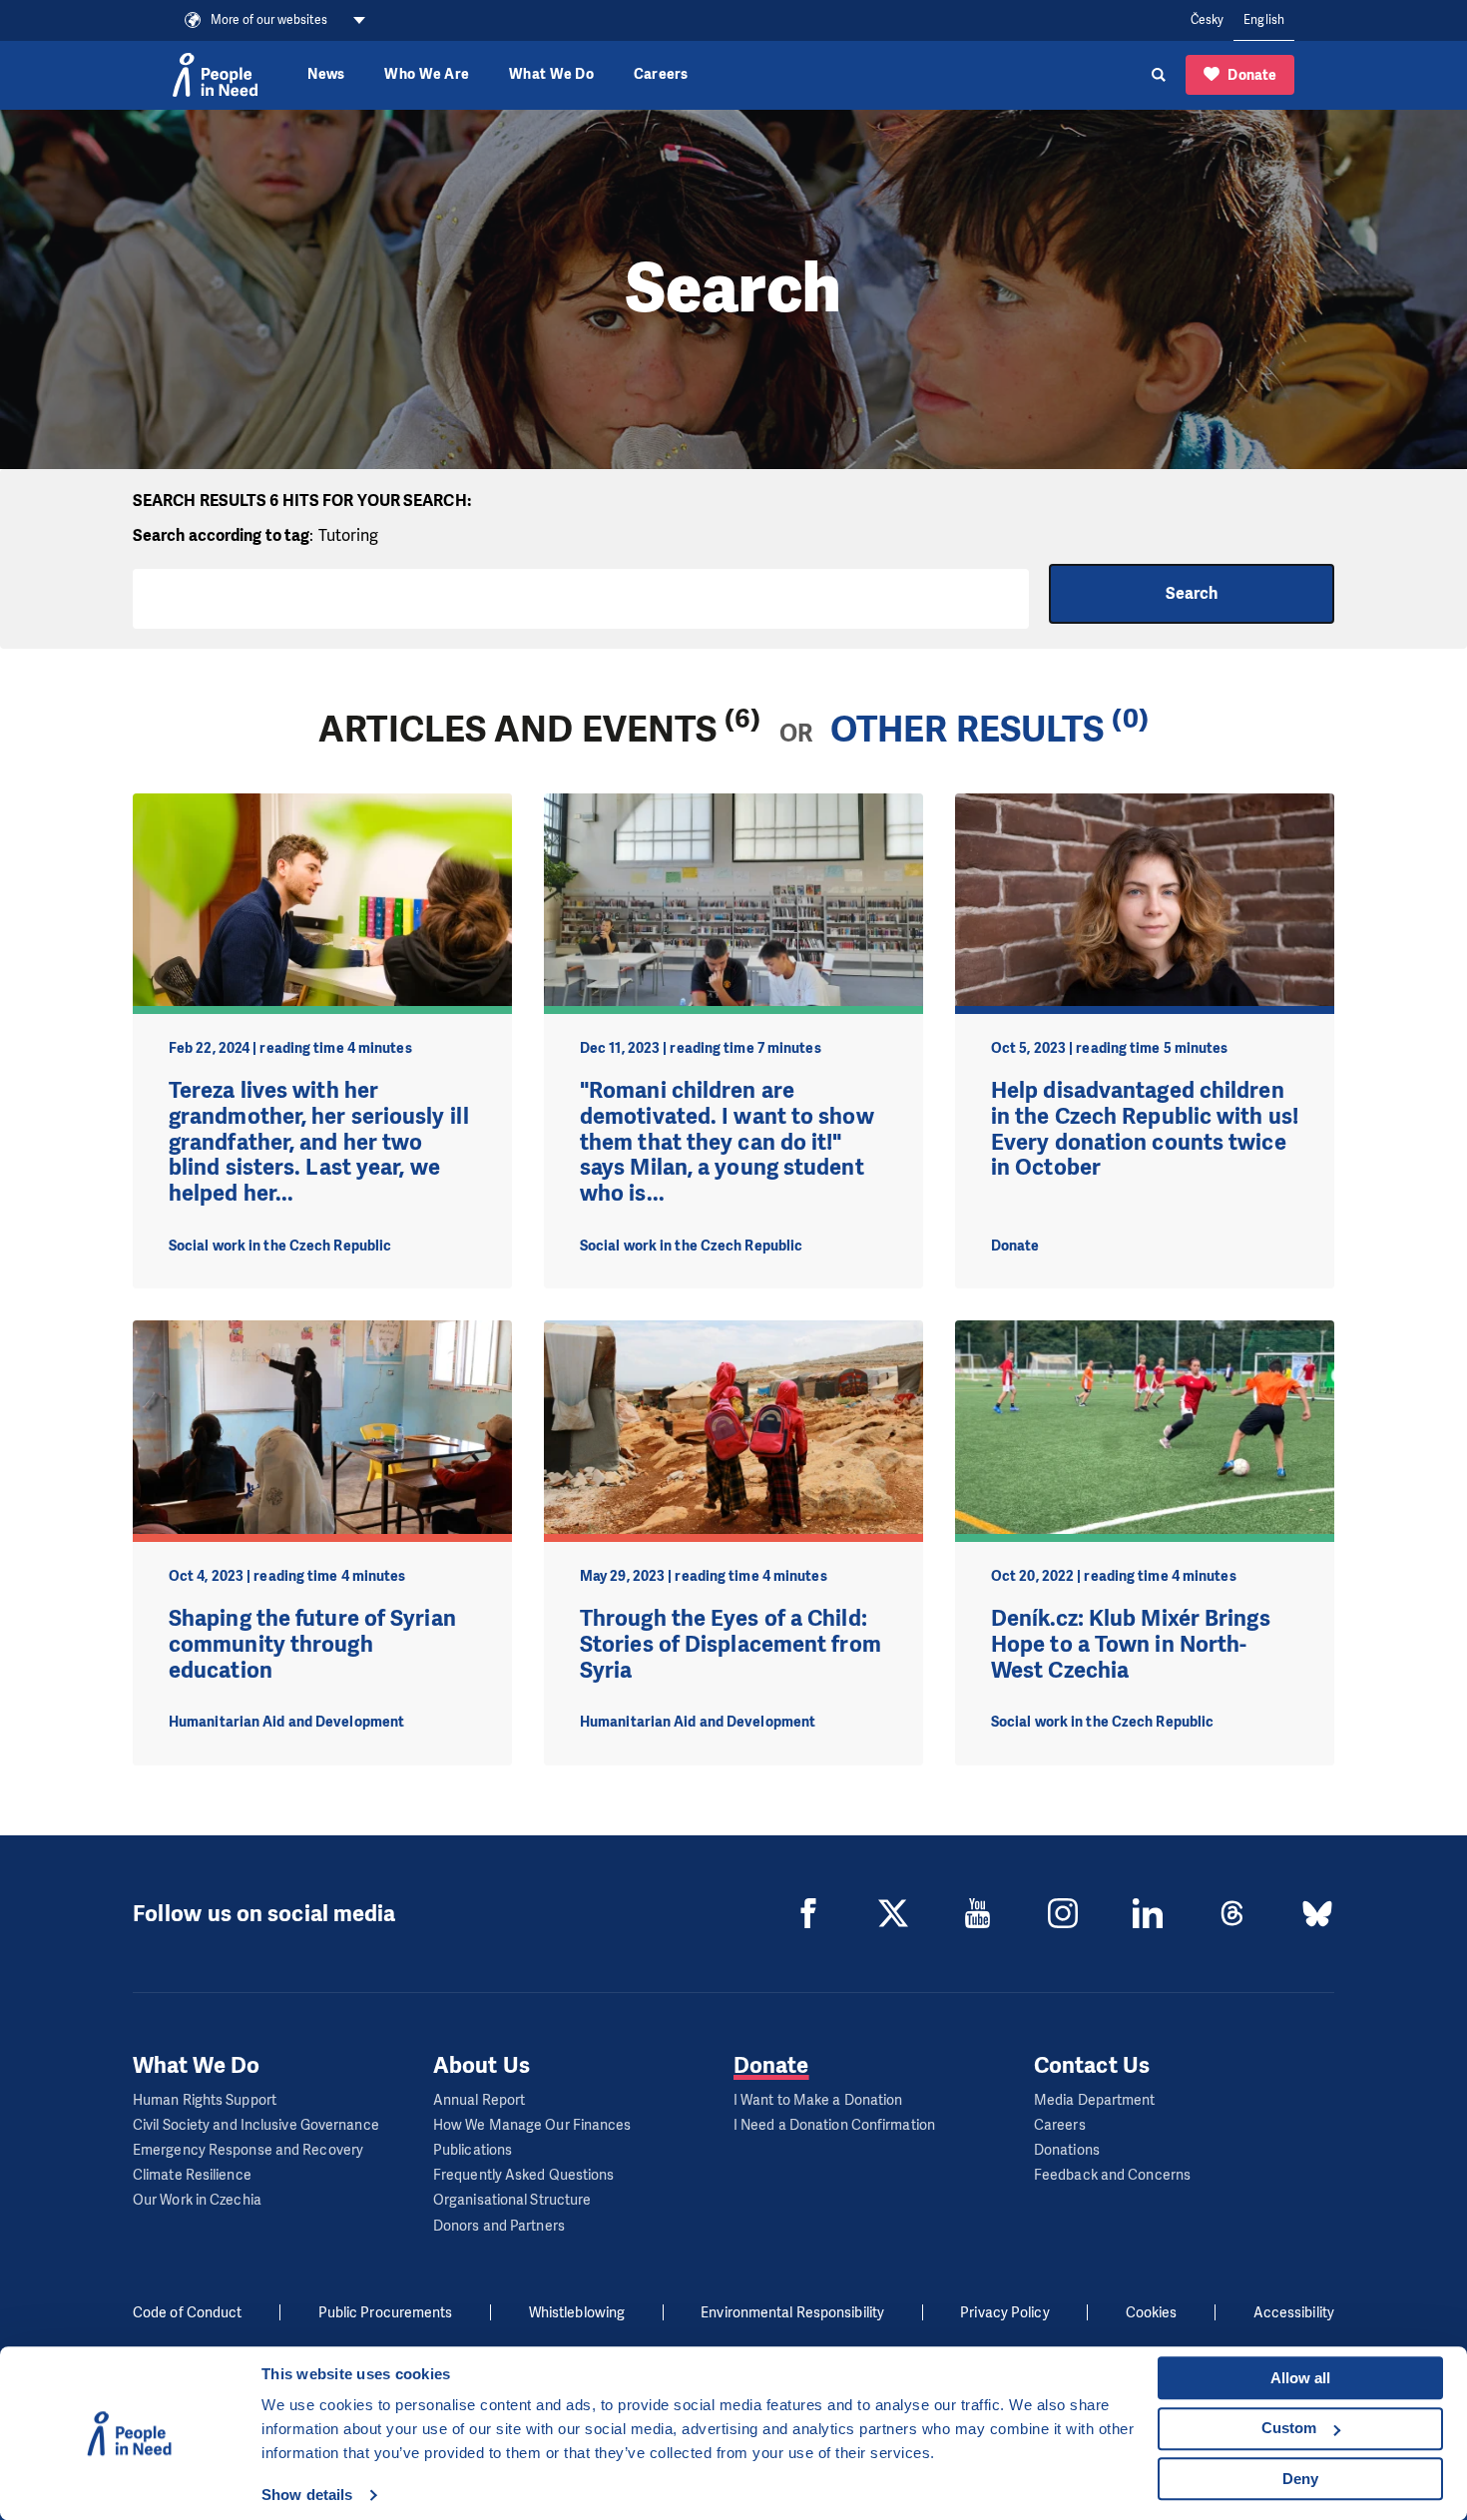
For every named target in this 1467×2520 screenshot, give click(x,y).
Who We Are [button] (427, 74)
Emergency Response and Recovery (248, 2150)
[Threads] (1232, 1913)
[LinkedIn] (1148, 1913)
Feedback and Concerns (1112, 2175)
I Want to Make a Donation (818, 2100)
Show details (307, 2495)
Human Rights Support (205, 2100)
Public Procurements (386, 2313)
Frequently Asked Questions (524, 2175)
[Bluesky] (1317, 1913)
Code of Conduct (188, 2313)
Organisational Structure (512, 2200)
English (1264, 20)
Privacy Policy (1004, 2313)
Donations (1067, 2150)
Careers (661, 74)
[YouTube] (978, 1913)
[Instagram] (1063, 1913)
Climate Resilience (192, 2175)
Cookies (1152, 2313)
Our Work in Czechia (197, 2200)
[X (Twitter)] (893, 1913)
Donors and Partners (499, 2226)
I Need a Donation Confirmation (834, 2125)
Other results (967, 730)
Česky (1208, 20)
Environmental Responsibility (792, 2313)
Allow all (1300, 2378)
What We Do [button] (551, 74)
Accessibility (1294, 2313)
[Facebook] (808, 1913)
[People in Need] (215, 75)
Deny (1300, 2479)
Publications (473, 2150)
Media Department (1095, 2100)
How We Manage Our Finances (532, 2125)
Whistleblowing (577, 2313)
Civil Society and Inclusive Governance (256, 2125)
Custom (1289, 2428)
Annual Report (479, 2100)
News (326, 74)
